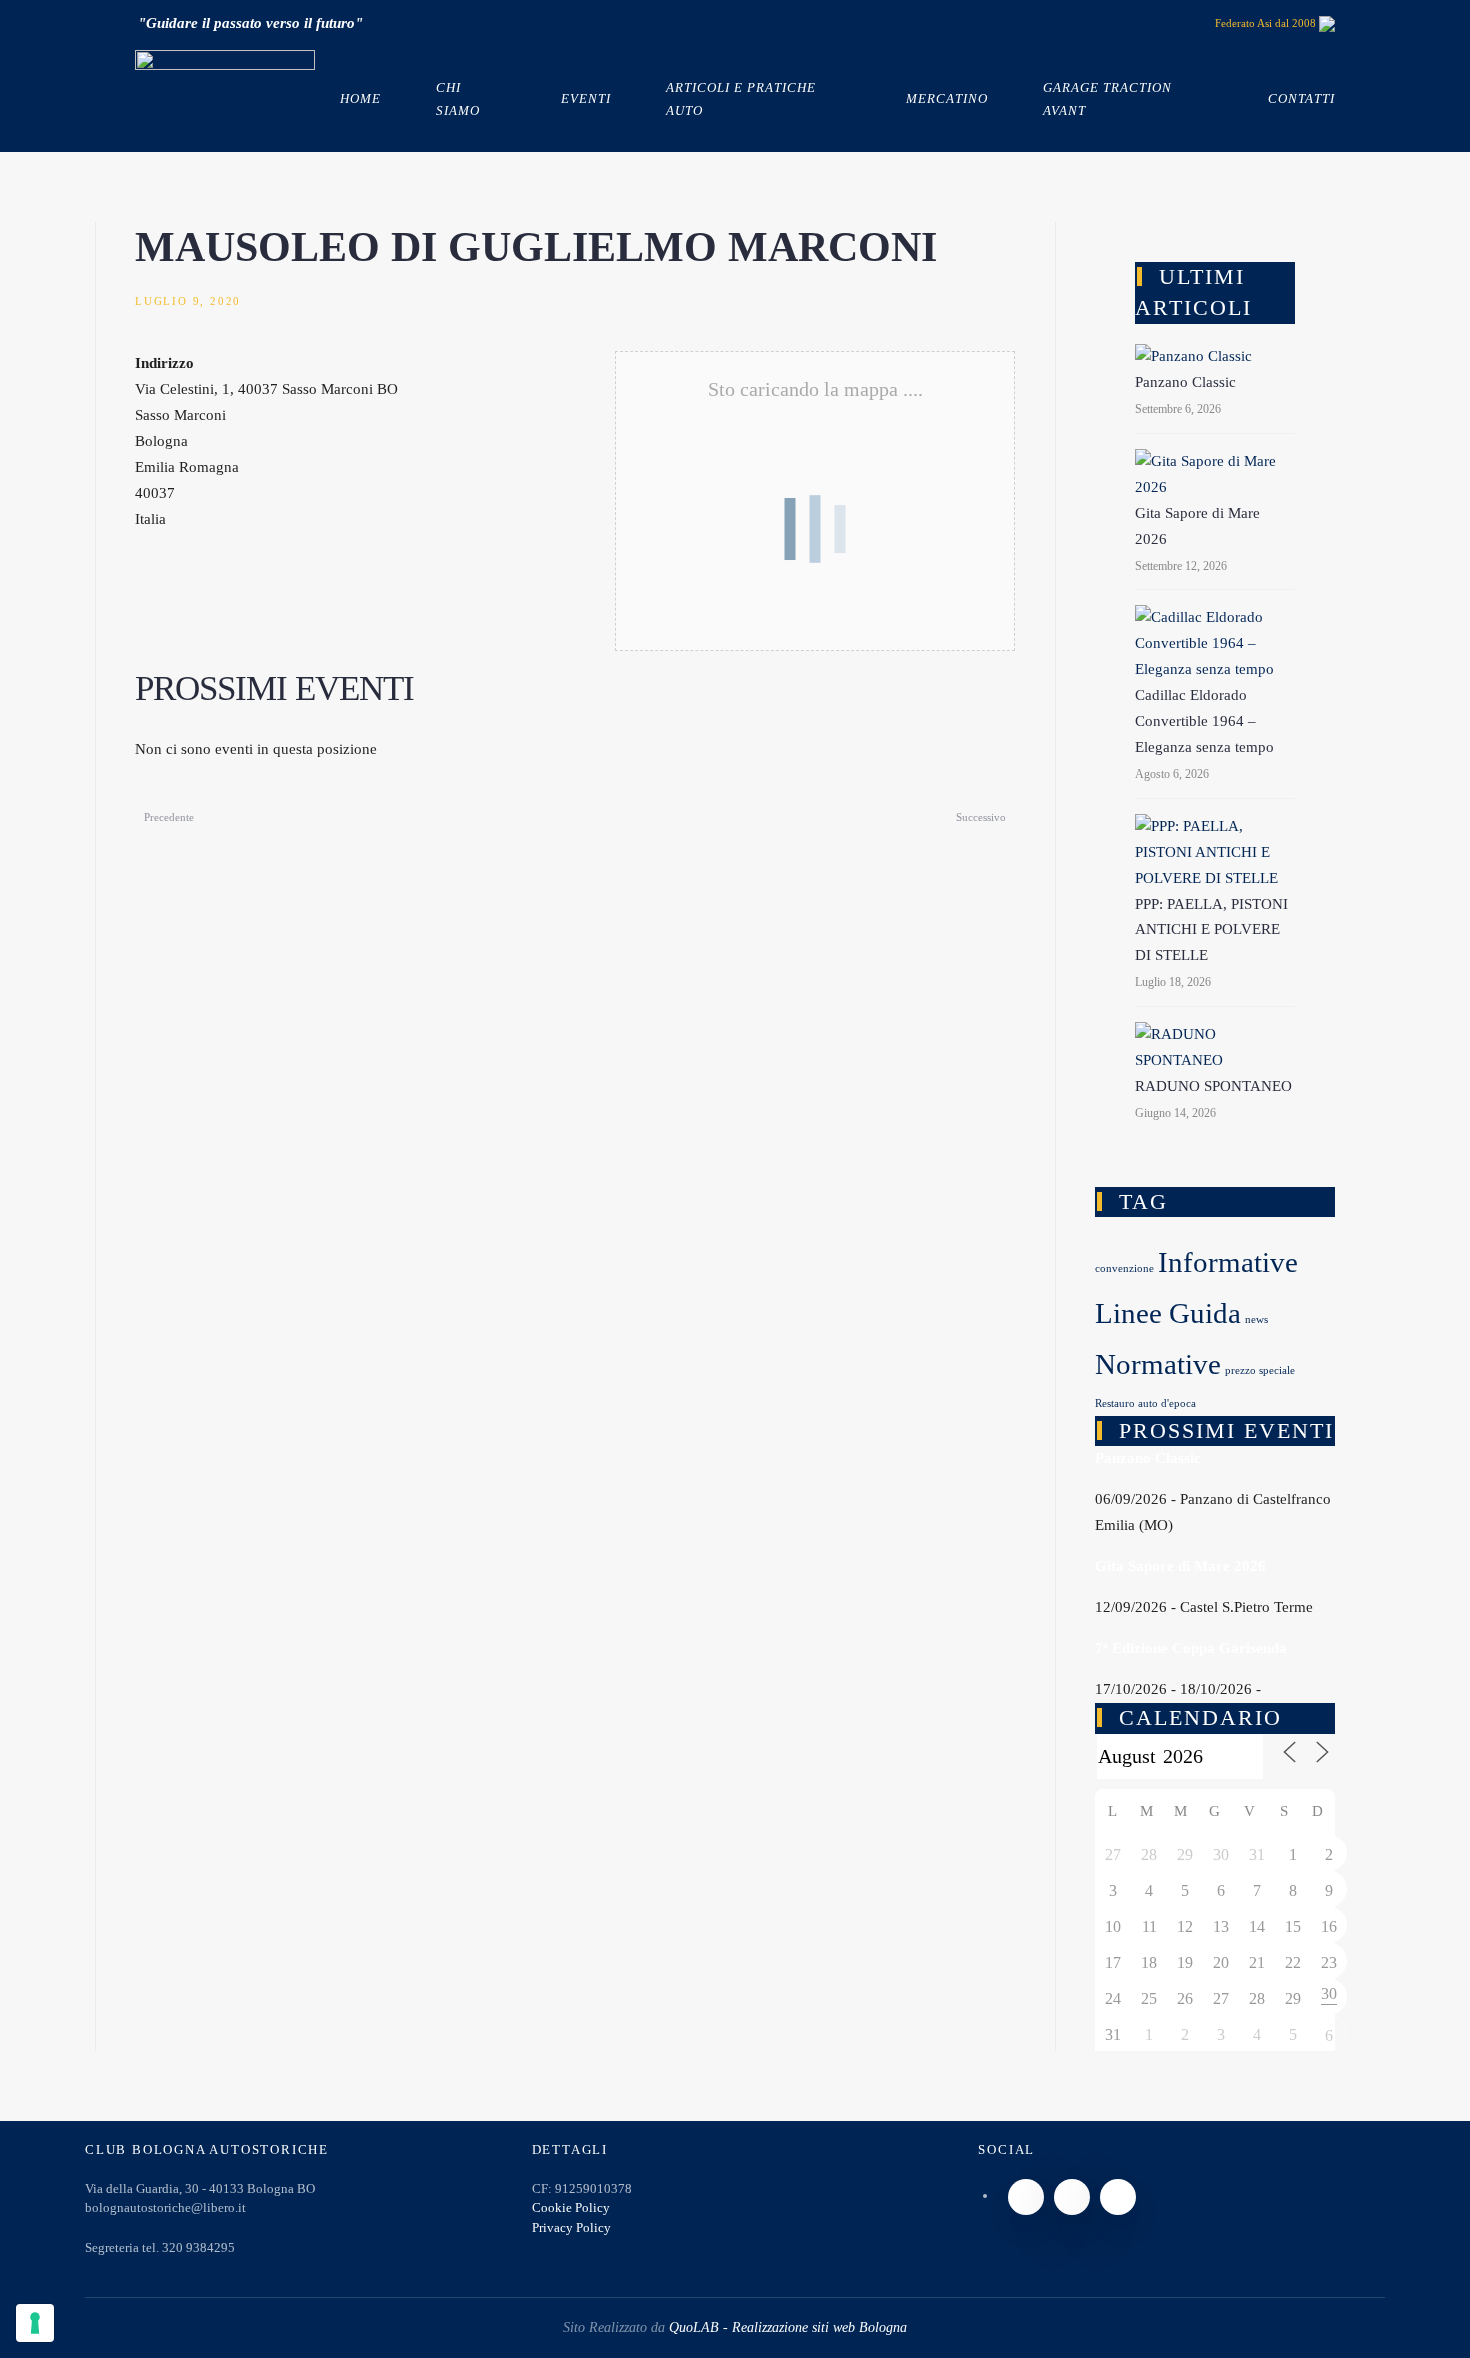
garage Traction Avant (1107, 98)
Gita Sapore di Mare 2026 (1180, 1566)
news (1256, 1319)
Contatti (1301, 98)
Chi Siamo (458, 98)
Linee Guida (1168, 1313)
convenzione (1124, 1268)
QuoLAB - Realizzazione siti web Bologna (788, 2327)
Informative (1228, 1262)
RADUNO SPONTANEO (1213, 1086)
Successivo (981, 817)
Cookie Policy (571, 2207)
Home (360, 98)
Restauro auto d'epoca (1145, 1403)
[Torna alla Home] (225, 100)
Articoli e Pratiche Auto (741, 98)
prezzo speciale (1260, 1370)
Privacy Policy (571, 2227)
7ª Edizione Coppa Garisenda (1191, 1648)
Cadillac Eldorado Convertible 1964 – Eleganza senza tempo (1204, 721)
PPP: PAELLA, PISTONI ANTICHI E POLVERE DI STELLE (1211, 930)
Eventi (586, 98)
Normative (1158, 1364)
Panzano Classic (1185, 382)
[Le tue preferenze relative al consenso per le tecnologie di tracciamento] (35, 2323)
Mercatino (947, 98)
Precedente (169, 817)
